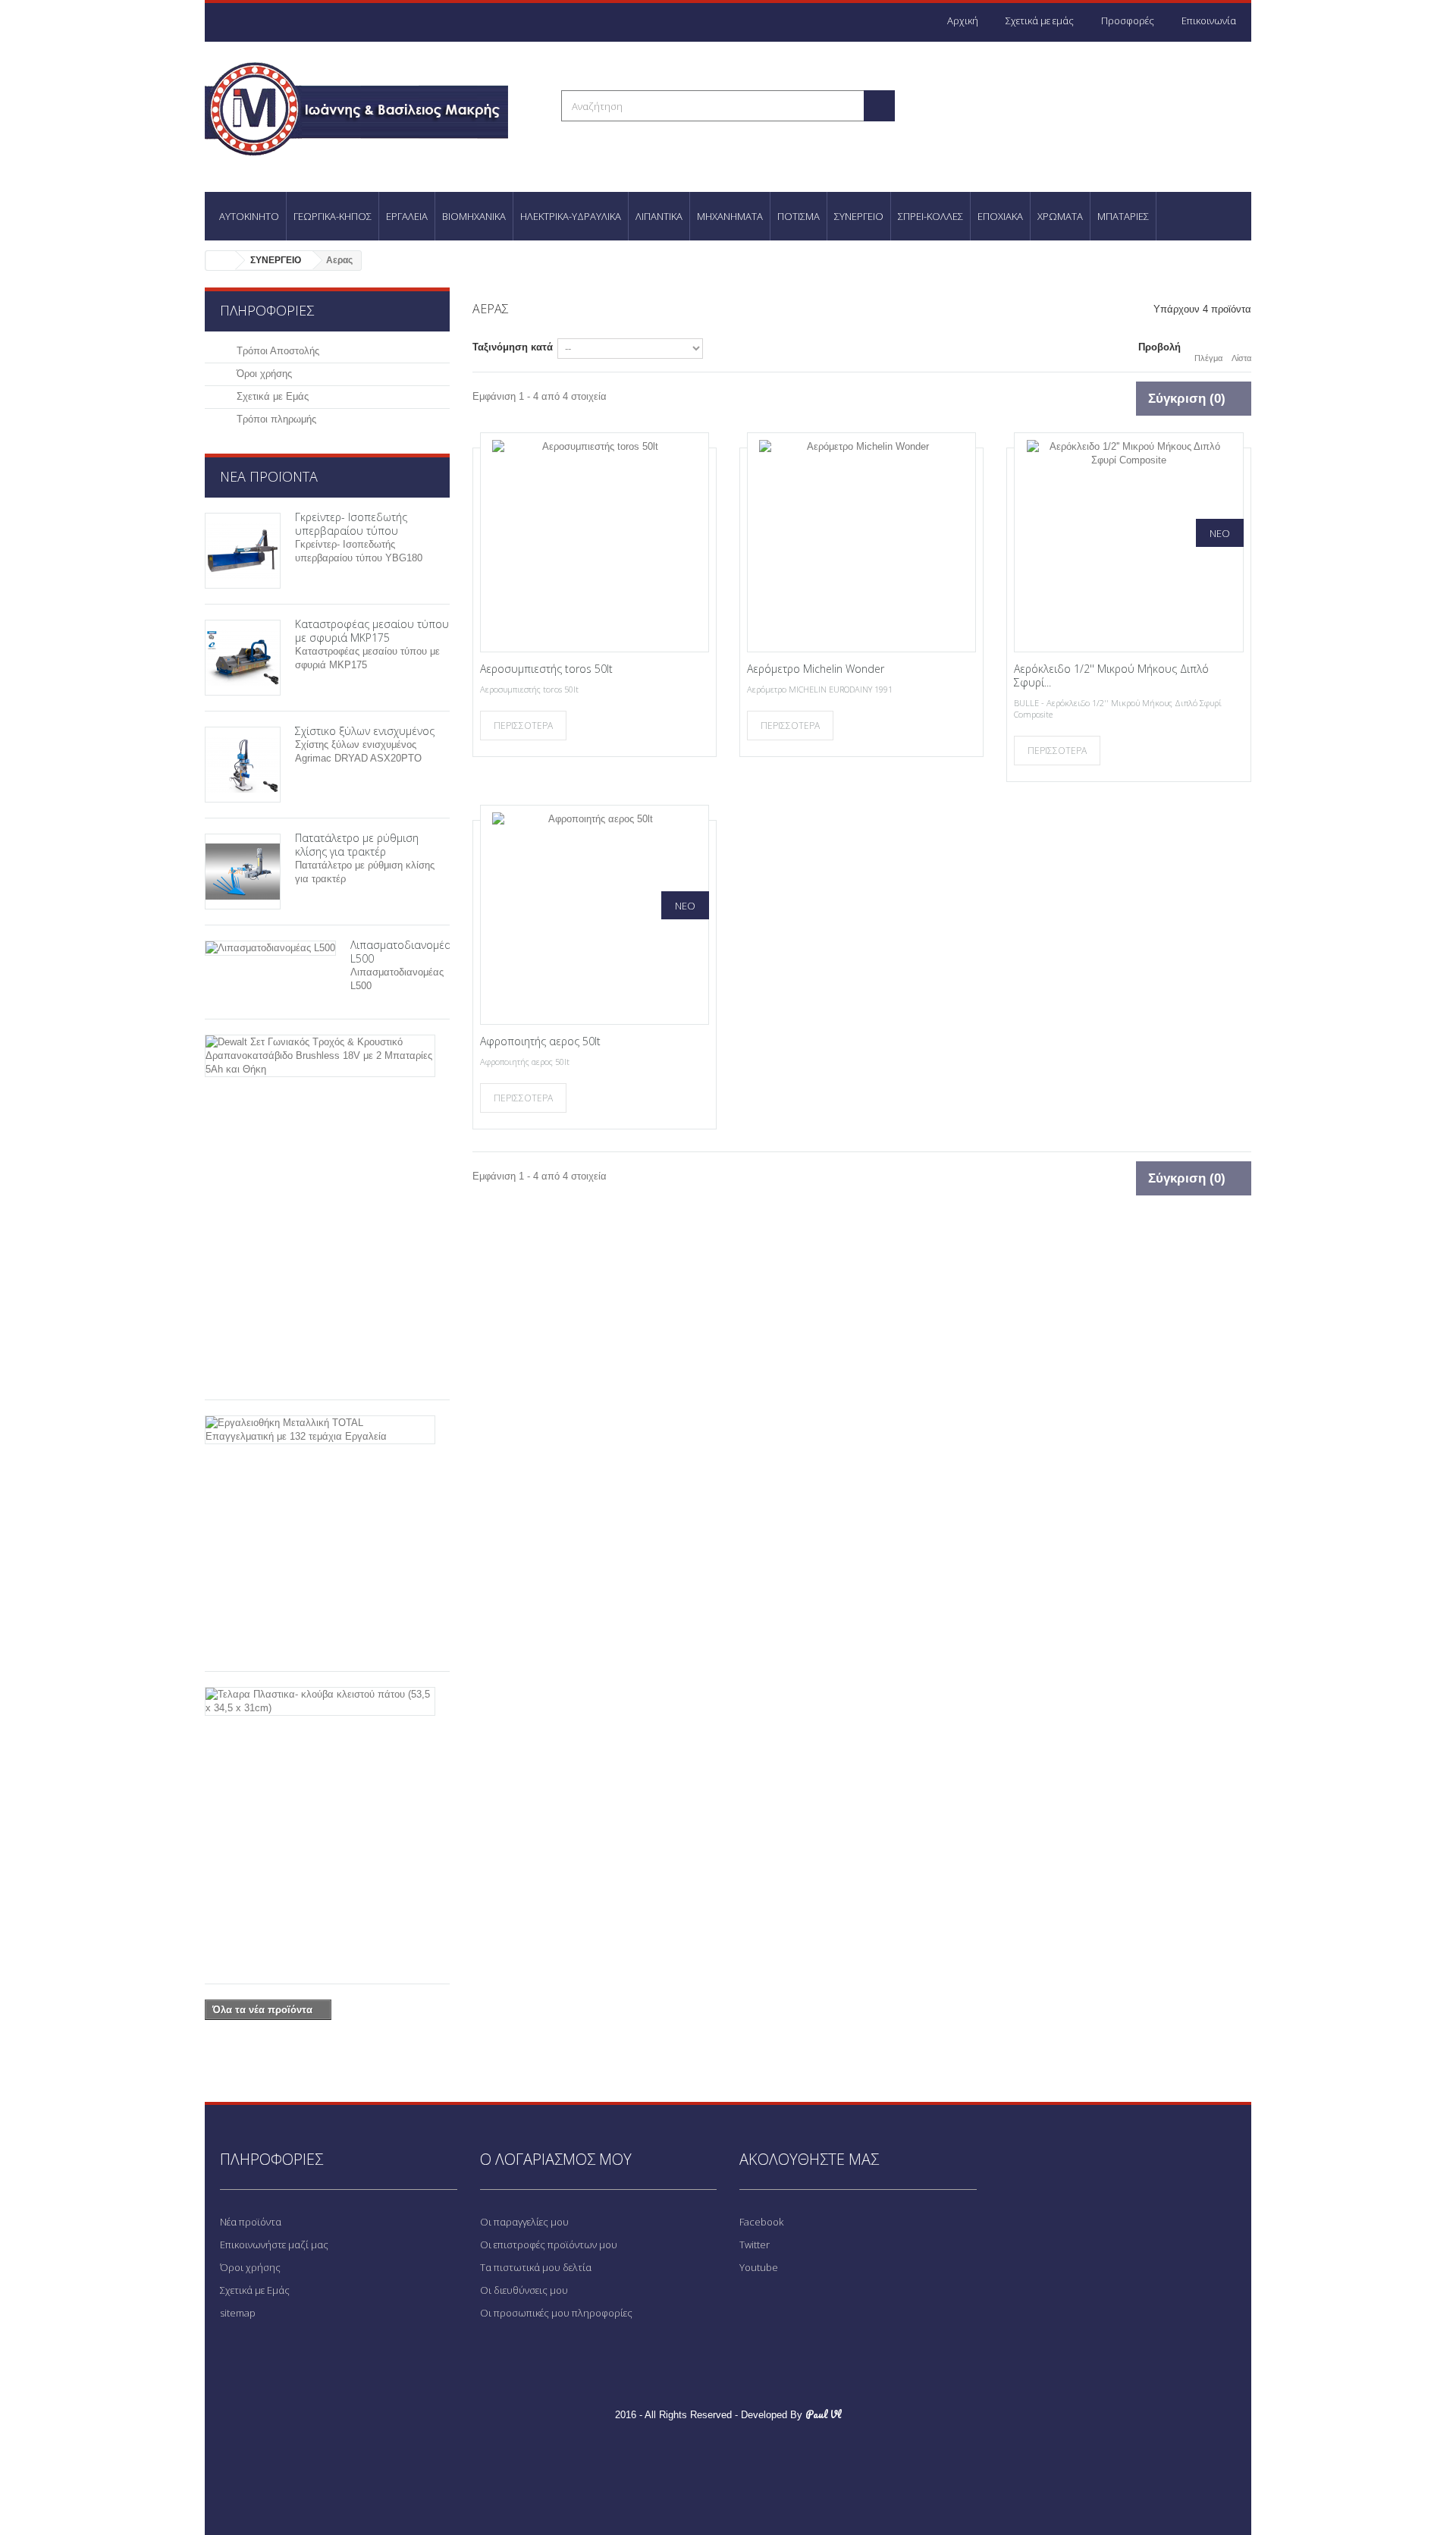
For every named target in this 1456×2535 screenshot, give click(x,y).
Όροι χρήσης (263, 374)
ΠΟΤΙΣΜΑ (799, 216)
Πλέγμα (1208, 358)
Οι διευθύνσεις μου (524, 2290)
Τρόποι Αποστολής (276, 351)
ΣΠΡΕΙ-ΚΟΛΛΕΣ (930, 216)
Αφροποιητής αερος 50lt (540, 1041)
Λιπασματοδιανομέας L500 (403, 952)
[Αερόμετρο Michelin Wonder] (861, 542)
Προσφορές (1128, 20)
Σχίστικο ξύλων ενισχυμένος (365, 731)
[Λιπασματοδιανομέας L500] (270, 948)
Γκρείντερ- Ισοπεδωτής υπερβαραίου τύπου (351, 524)
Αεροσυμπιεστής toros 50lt (546, 669)
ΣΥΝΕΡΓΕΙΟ (859, 216)
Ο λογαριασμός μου (556, 2159)
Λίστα (1241, 358)
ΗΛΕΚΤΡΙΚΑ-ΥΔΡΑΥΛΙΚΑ (571, 216)
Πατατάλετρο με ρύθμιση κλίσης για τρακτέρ (357, 845)
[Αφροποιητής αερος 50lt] (595, 915)
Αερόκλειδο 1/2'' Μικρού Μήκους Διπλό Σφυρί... (1111, 675)
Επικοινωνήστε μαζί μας (274, 2244)
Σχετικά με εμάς (1040, 20)
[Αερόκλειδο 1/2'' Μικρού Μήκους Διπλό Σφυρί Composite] (1128, 542)
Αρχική (963, 20)
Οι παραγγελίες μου (524, 2222)
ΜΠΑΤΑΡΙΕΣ (1123, 216)
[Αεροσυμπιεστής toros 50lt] (595, 542)
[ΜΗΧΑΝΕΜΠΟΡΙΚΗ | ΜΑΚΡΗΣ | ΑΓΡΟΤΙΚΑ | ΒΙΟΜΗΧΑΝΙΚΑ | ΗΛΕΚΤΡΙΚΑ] (372, 107)
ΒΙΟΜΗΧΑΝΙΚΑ (474, 216)
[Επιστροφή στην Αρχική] (221, 261)
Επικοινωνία (1209, 20)
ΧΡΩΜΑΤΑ (1060, 216)
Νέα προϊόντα (269, 476)
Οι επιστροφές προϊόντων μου (549, 2244)
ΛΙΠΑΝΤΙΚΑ (659, 216)
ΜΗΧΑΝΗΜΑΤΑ (730, 216)
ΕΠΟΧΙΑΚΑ (1000, 216)
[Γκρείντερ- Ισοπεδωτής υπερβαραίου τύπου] (243, 551)
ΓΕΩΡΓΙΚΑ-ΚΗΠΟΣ (333, 216)
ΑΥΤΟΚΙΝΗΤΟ (249, 216)
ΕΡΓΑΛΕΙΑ (407, 216)
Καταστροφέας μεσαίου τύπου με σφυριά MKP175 (372, 631)
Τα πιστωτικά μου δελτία (536, 2267)
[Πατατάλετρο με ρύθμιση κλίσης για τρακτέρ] (243, 872)
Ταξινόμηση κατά (513, 347)
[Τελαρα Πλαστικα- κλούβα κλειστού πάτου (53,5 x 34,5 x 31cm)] (320, 1701)
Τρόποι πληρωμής (275, 419)
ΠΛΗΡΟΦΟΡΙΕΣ (267, 310)
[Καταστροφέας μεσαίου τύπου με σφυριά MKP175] (243, 658)
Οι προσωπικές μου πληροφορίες (556, 2313)
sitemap (238, 2313)
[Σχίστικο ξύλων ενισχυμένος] (243, 765)
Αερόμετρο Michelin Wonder (816, 669)
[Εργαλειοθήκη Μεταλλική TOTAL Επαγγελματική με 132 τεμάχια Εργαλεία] (320, 1430)
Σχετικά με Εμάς (271, 396)
